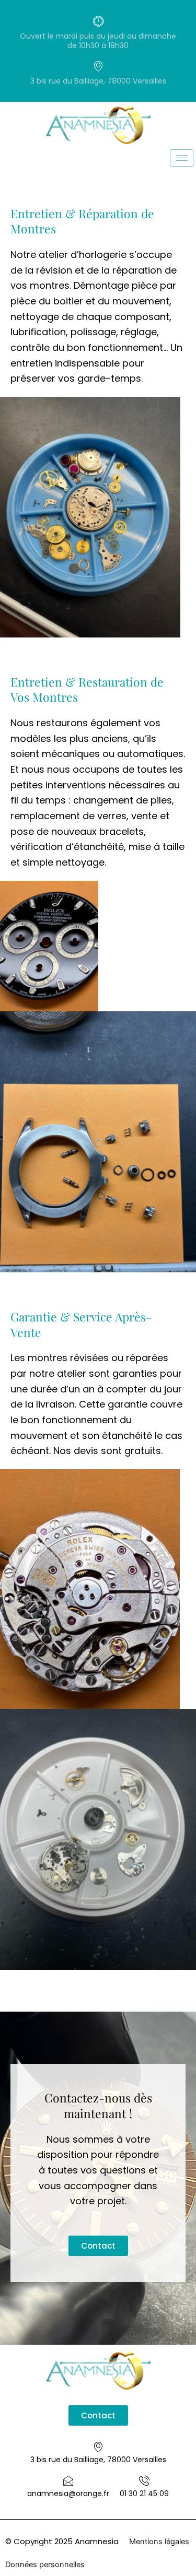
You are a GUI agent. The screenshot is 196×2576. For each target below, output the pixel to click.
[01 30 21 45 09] (144, 2480)
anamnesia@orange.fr (68, 2494)
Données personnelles (45, 2565)
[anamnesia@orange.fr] (68, 2480)
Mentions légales (159, 2542)
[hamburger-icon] (182, 158)
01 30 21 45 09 (144, 2494)
